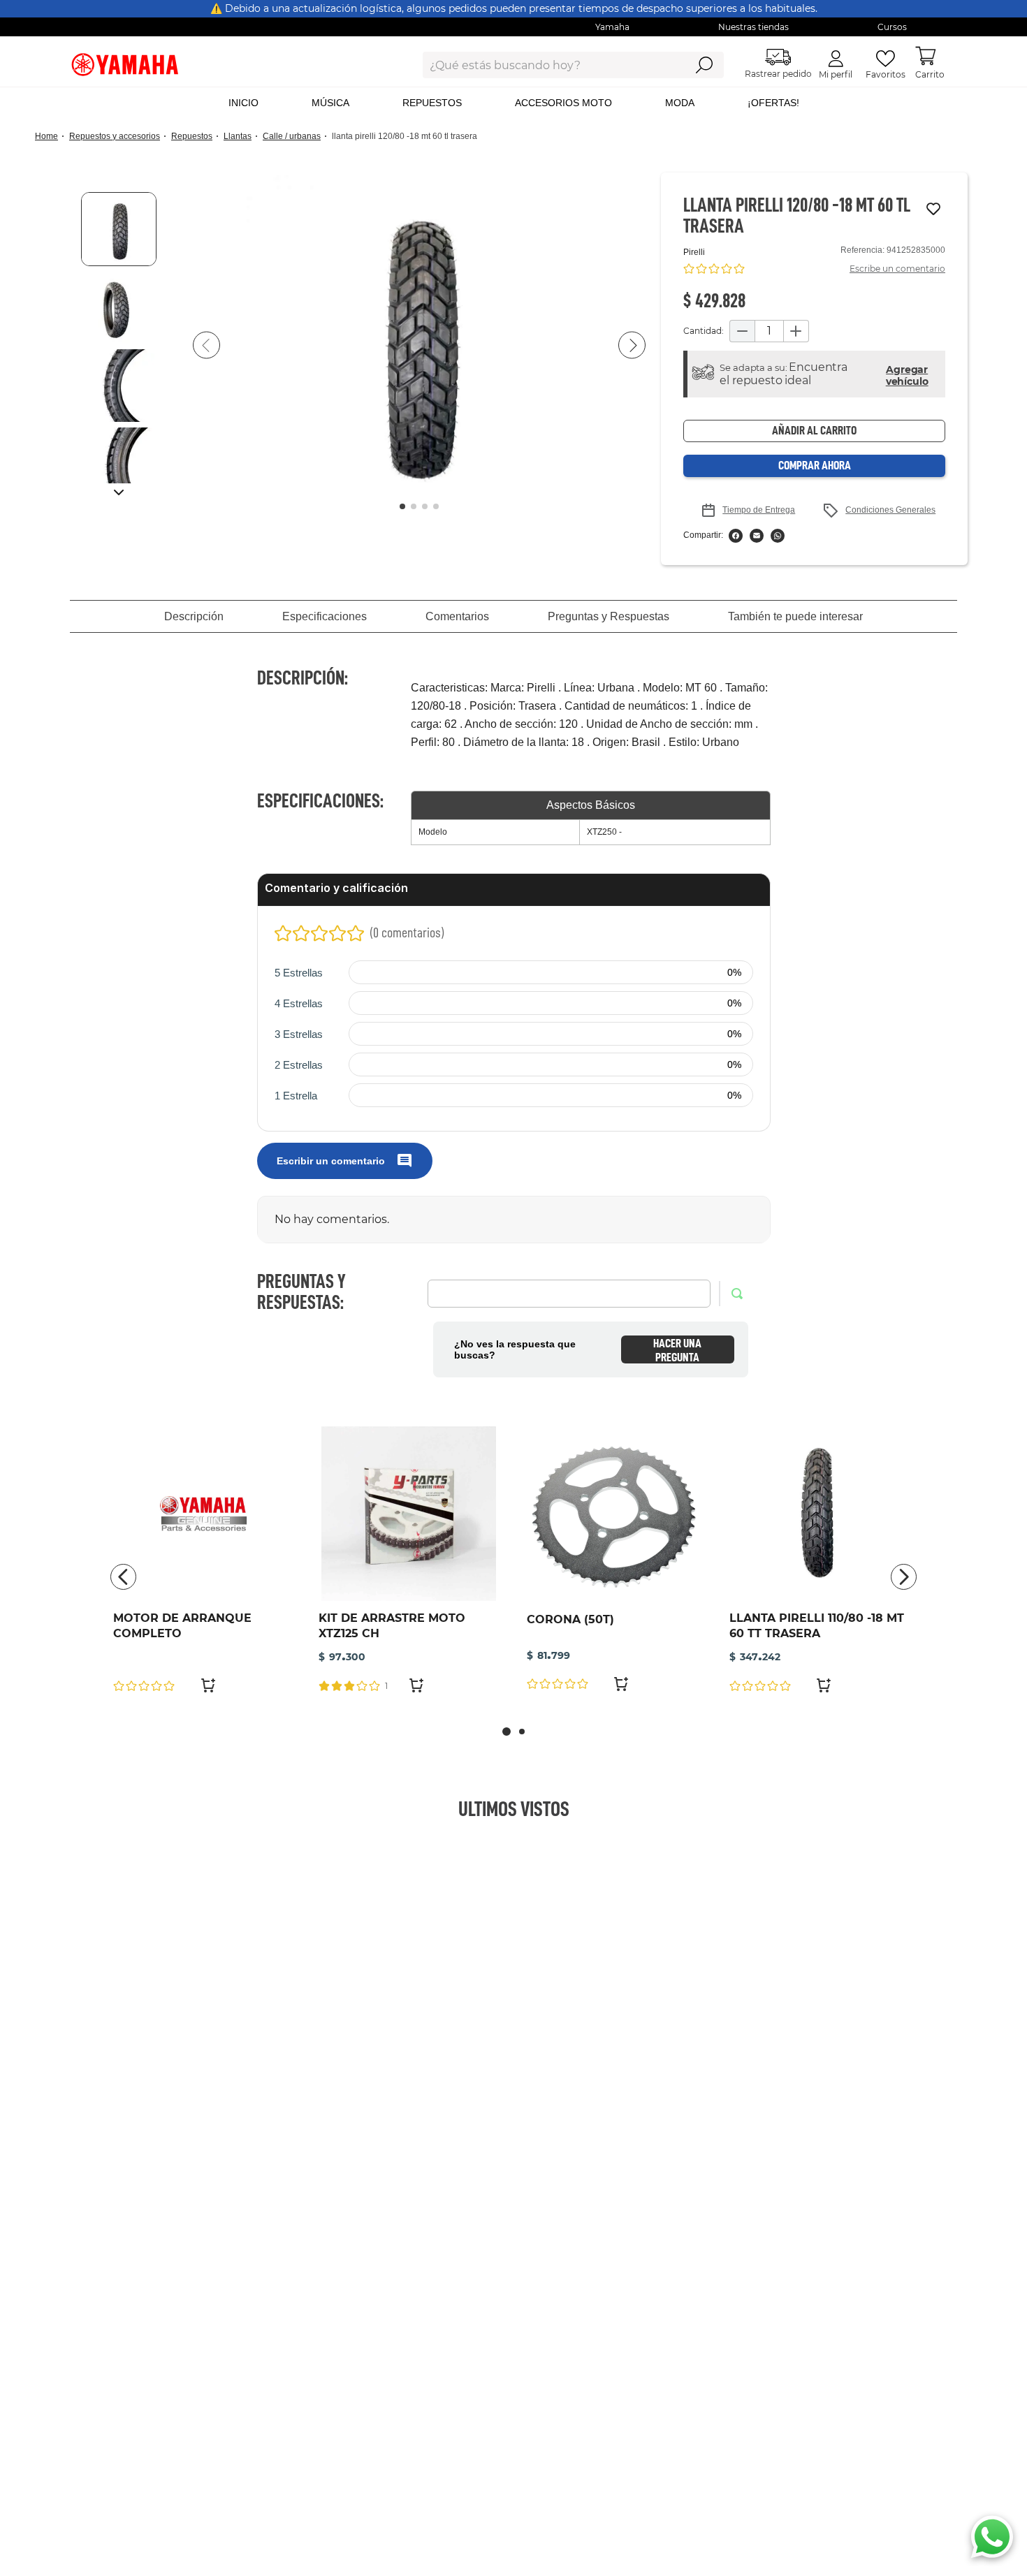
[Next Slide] (904, 1577)
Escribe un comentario (897, 269)
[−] (742, 331)
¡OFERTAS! (773, 103)
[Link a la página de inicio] (51, 137)
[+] (796, 331)
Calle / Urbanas (292, 136)
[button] (419, 345)
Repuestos (192, 136)
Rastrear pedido (778, 74)
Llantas (238, 136)
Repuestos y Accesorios (115, 136)
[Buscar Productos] (704, 65)
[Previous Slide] (123, 1577)
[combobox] (543, 65)
